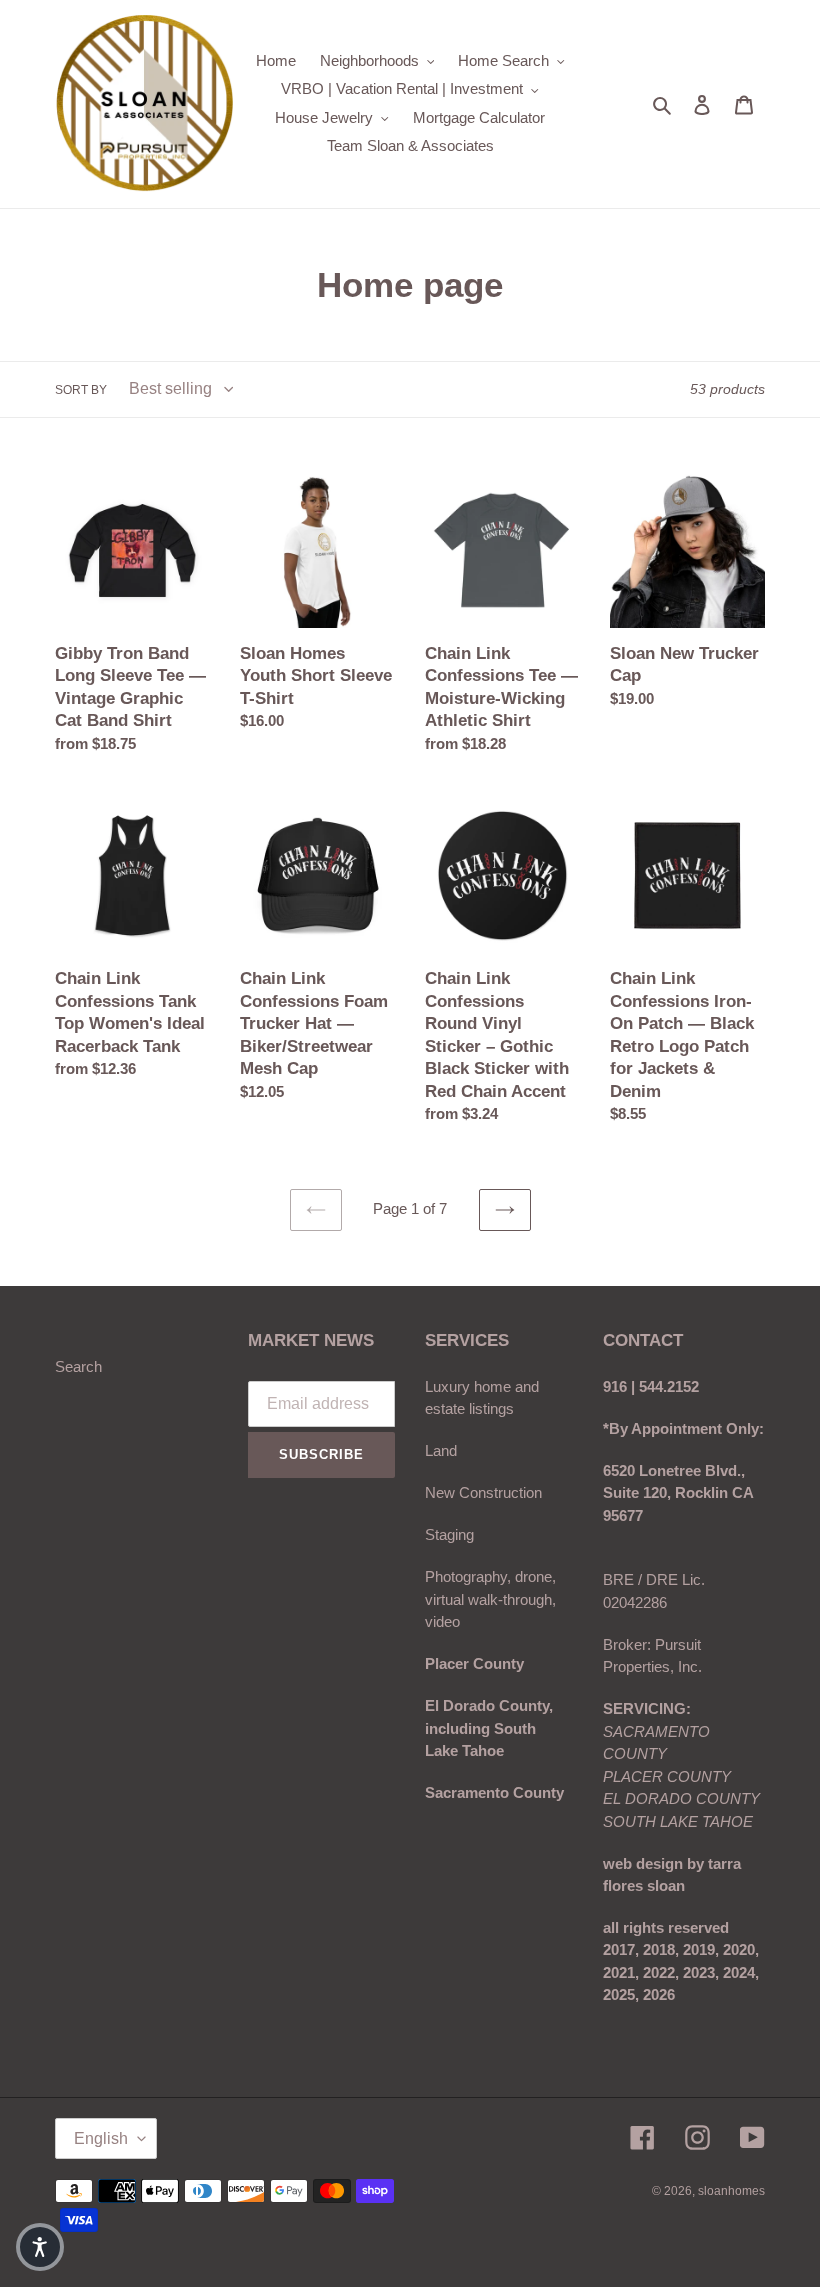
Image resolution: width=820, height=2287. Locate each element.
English (101, 2138)
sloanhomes (731, 2191)
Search (78, 1366)
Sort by (81, 390)
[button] (40, 2247)
